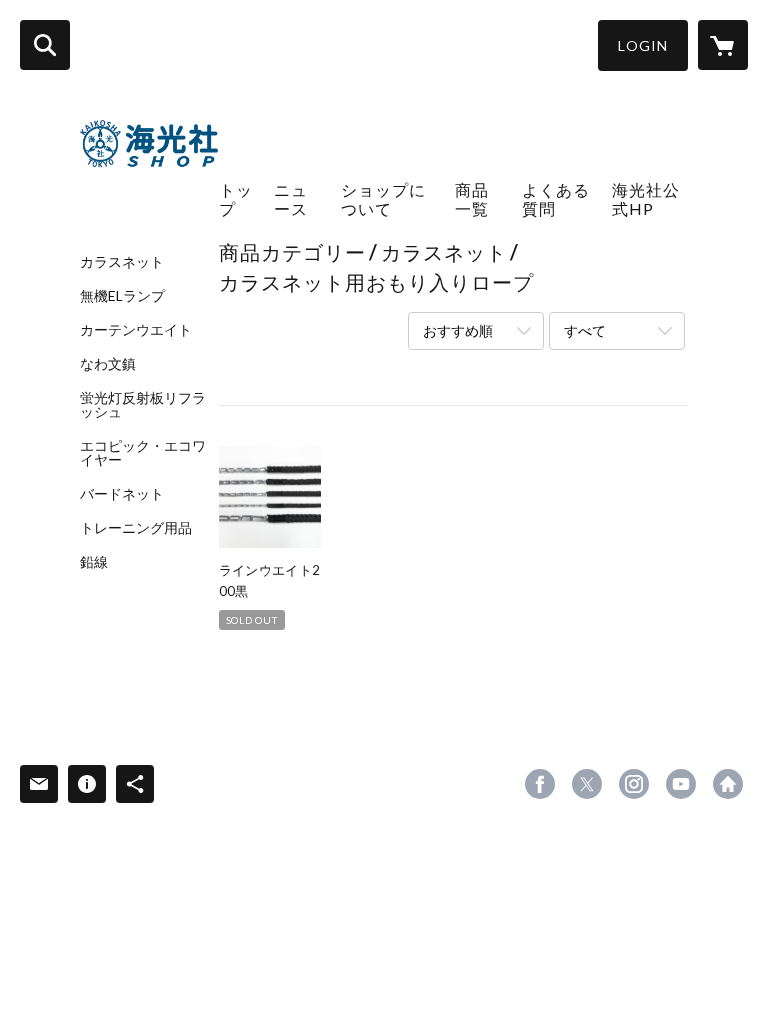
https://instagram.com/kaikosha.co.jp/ (634, 784)
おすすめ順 (458, 330)
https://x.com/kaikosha (587, 784)
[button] (643, 45)
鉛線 (94, 562)
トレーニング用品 (136, 528)
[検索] (45, 45)
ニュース (291, 199)
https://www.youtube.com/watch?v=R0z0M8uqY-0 (681, 784)
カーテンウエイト (136, 330)
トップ (236, 199)
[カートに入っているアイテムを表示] (723, 45)
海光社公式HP (646, 199)
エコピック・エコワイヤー (143, 453)
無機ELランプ (122, 296)
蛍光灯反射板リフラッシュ (143, 405)
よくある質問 (556, 199)
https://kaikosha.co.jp (728, 784)
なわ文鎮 (108, 364)
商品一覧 (472, 199)
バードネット (122, 494)
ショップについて (383, 199)
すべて (585, 330)
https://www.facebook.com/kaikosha (540, 784)
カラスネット (122, 262)
